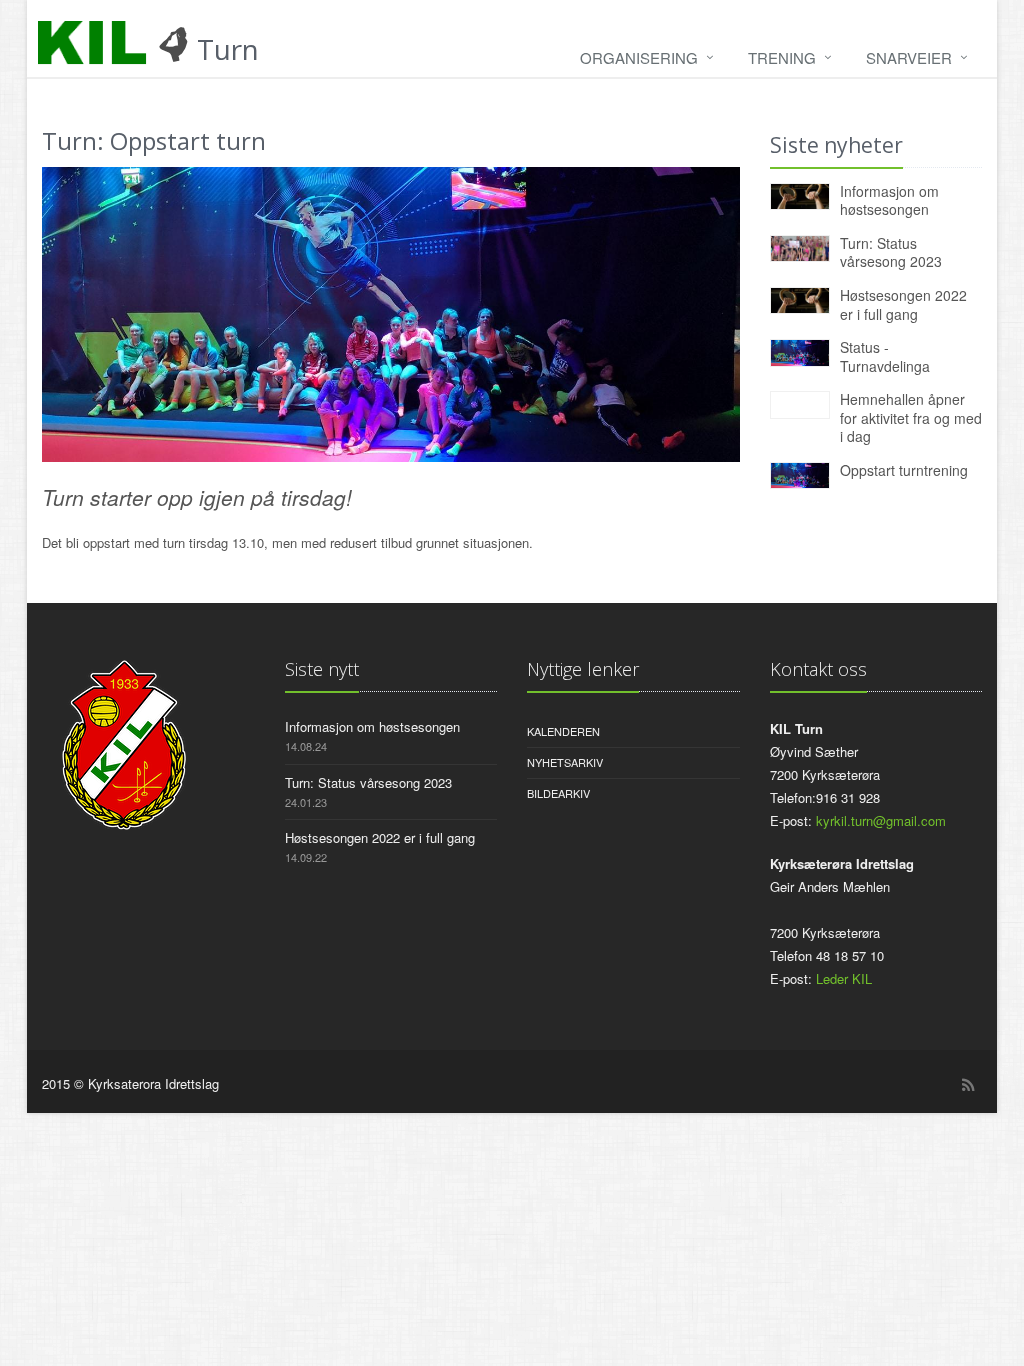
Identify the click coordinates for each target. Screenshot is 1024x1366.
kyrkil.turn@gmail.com (881, 820)
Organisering (639, 57)
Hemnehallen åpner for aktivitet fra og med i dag (911, 417)
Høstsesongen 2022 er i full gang (903, 304)
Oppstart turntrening (904, 470)
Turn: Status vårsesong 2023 (891, 252)
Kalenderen (563, 731)
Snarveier (909, 57)
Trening (782, 57)
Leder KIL (844, 978)
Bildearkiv (558, 793)
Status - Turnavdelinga (885, 356)
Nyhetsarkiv (565, 762)
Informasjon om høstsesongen (889, 200)
